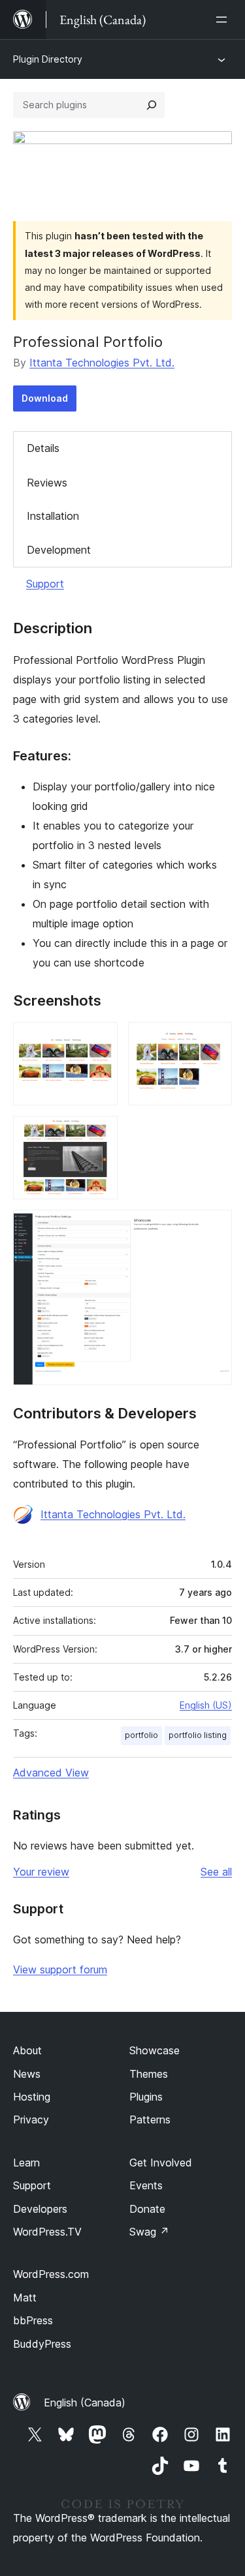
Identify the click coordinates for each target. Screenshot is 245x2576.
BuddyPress (42, 2344)
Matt (25, 2298)
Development (59, 550)
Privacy (31, 2119)
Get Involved (161, 2163)
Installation (53, 516)
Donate (147, 2209)
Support (45, 584)
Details (43, 448)
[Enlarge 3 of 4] (100, 1133)
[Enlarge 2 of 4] (214, 1040)
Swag (149, 2232)
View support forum (60, 1969)
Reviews (47, 483)
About (27, 2050)
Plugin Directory (48, 59)
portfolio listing (198, 1735)
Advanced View (51, 1773)
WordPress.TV (47, 2232)
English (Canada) (85, 2403)
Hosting (32, 2097)
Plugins (146, 2097)
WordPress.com (51, 2274)
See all (216, 1872)
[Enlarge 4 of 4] (214, 1227)
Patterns (150, 2119)
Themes (149, 2074)
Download (45, 398)
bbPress (33, 2320)
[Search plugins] (152, 105)
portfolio (141, 1735)
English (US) (206, 1705)
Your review (41, 1872)
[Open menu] (224, 20)
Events (146, 2185)
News (27, 2074)
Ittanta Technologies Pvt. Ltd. (102, 363)
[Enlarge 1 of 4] (100, 1040)
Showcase (155, 2050)
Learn (26, 2163)
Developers (40, 2209)
